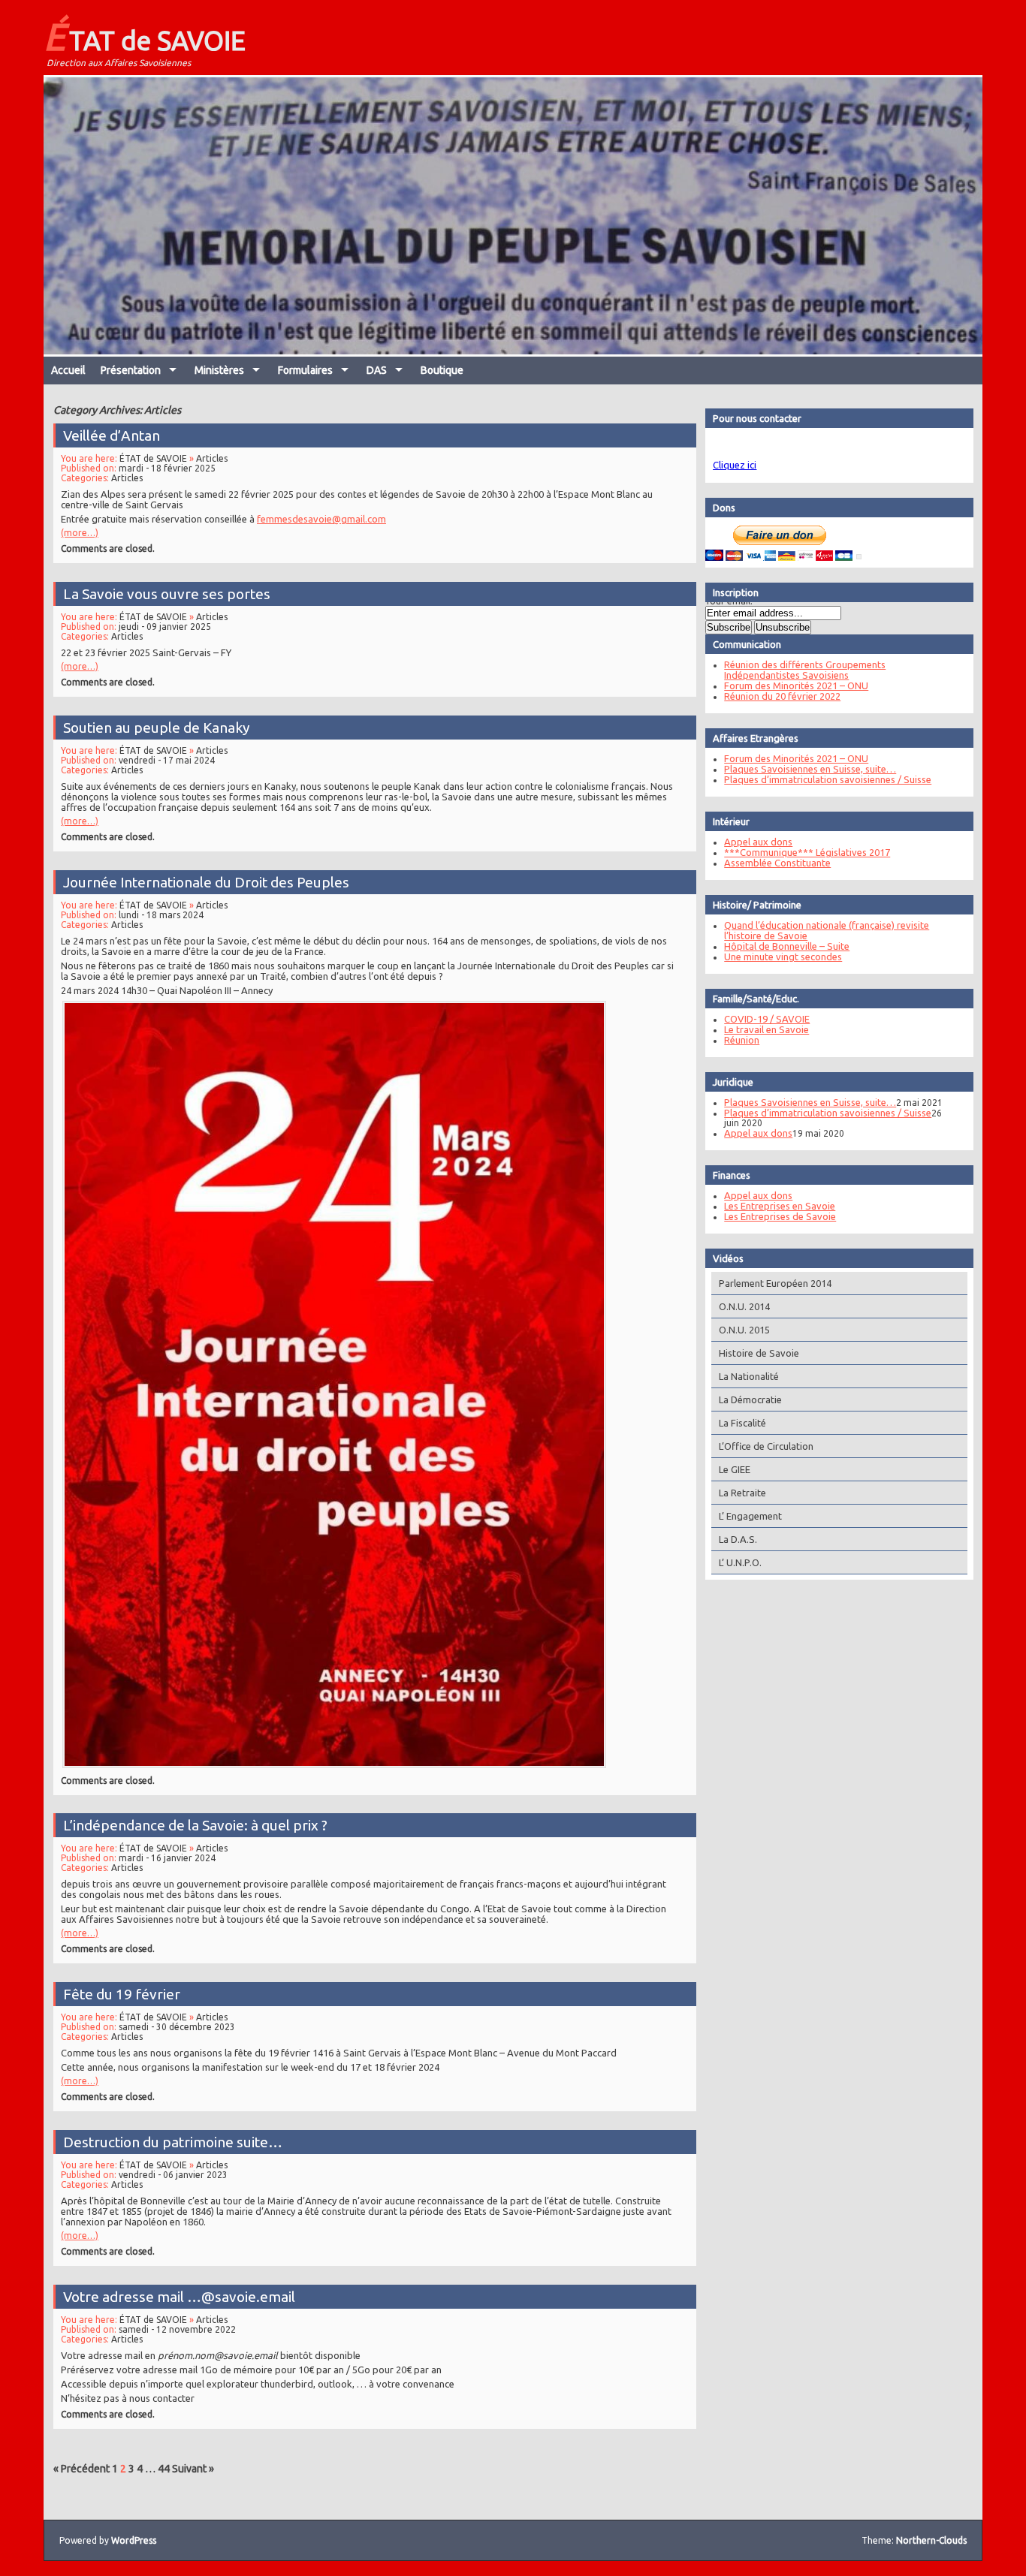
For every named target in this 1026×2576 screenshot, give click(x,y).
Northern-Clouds (931, 2540)
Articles (212, 458)
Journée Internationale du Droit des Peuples (206, 882)
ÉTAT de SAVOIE (145, 36)
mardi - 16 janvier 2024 (167, 1858)
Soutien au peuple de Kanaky (156, 728)
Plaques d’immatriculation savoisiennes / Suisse (828, 779)
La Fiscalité (742, 1423)
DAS (377, 370)
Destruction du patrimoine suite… (173, 2142)
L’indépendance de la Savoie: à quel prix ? (195, 1825)
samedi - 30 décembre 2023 (177, 2027)
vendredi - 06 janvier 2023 (173, 2175)
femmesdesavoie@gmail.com (321, 519)
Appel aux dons (758, 842)
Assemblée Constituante (777, 863)
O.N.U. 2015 (744, 1330)
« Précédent (81, 2469)
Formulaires (305, 370)
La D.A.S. (738, 1539)
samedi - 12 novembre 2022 (177, 2329)
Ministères (219, 370)
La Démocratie (750, 1399)
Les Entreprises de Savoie (780, 1216)
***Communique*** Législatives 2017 (807, 852)
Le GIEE (735, 1469)
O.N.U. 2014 (744, 1306)
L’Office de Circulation (766, 1446)
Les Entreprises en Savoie (780, 1206)
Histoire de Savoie (759, 1353)
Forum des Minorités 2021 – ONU (796, 685)
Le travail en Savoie (766, 1029)
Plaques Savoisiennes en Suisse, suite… (810, 769)
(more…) (80, 533)
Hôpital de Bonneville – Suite (787, 946)
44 (164, 2469)
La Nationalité (749, 1376)
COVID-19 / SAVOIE (767, 1019)
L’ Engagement (750, 1516)
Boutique (442, 370)
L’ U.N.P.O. (740, 1562)
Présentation (131, 370)
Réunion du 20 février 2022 (782, 696)
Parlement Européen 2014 (775, 1283)
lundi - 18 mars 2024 (161, 915)
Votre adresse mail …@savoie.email (179, 2297)
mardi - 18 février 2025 (167, 468)
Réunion (742, 1040)
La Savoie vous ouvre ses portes (167, 594)
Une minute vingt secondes (783, 957)
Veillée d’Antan (112, 435)
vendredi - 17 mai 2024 (167, 760)
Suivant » (193, 2469)
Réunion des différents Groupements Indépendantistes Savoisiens (805, 670)
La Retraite (742, 1493)
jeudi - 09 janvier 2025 (165, 627)
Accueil (68, 370)
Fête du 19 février (122, 1994)
